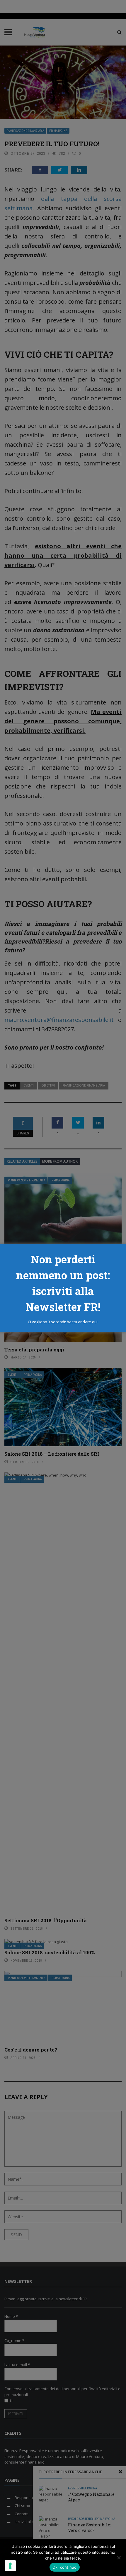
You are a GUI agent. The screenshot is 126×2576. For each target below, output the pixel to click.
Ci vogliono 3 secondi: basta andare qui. (63, 1322)
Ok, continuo (65, 2567)
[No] (119, 2557)
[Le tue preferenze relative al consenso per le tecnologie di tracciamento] (10, 2566)
